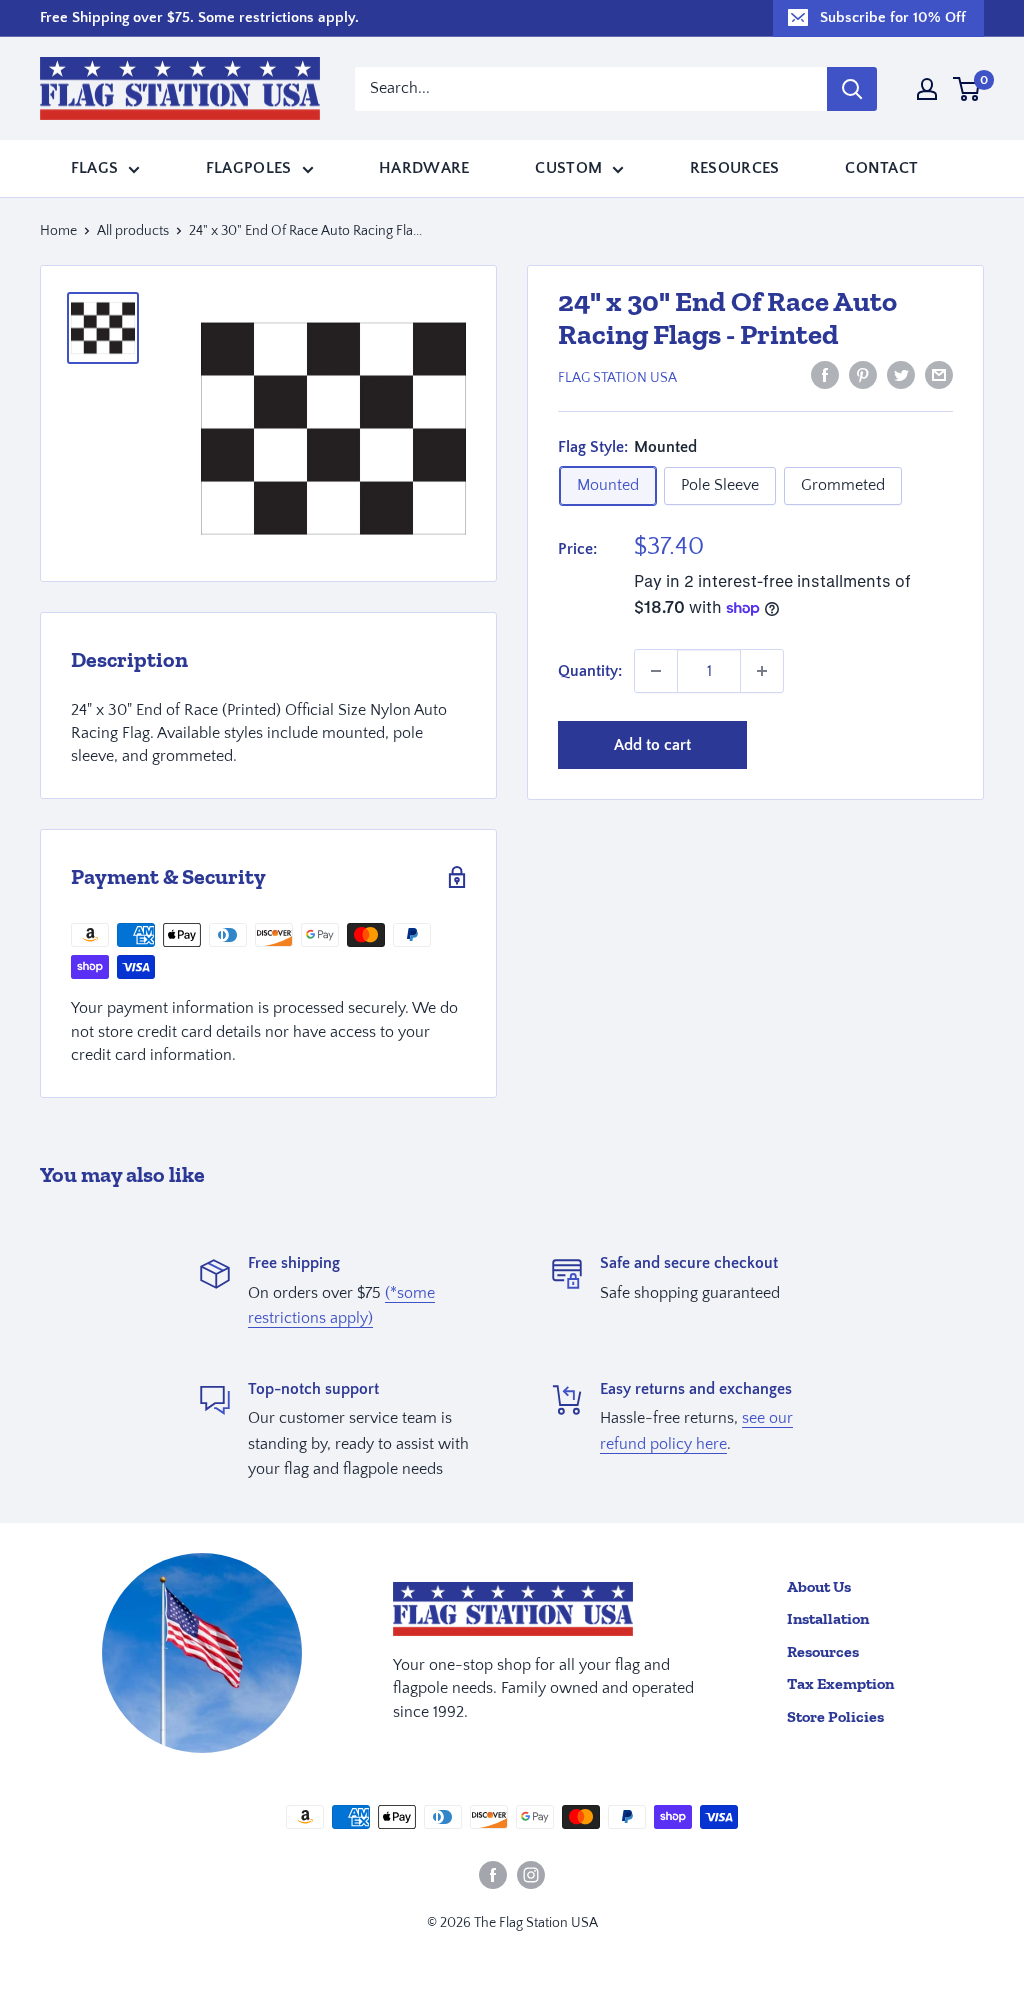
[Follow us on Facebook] (493, 1875)
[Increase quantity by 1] (762, 671)
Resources (735, 168)
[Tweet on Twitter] (901, 375)
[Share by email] (939, 375)
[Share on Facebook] (825, 375)
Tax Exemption (840, 1683)
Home (58, 231)
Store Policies (835, 1716)
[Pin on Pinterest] (863, 375)
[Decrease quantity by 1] (656, 671)
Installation (828, 1618)
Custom (568, 168)
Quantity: (590, 671)
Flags (95, 168)
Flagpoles (249, 168)
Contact (881, 168)
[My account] (927, 89)
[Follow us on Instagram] (531, 1875)
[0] (967, 89)
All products (133, 231)
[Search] (852, 89)
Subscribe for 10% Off (893, 17)
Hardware (424, 168)
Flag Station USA (617, 378)
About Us (819, 1586)
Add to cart (652, 745)
